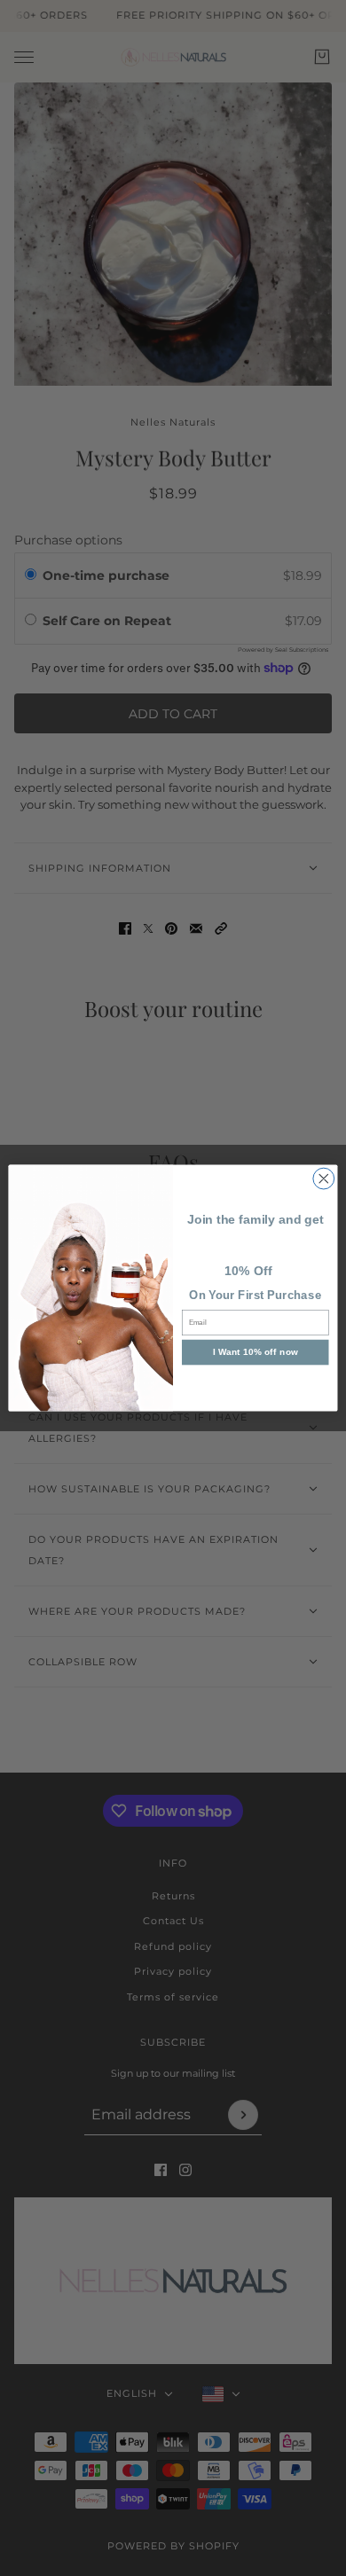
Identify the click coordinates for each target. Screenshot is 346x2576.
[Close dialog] (324, 1178)
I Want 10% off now (256, 1352)
